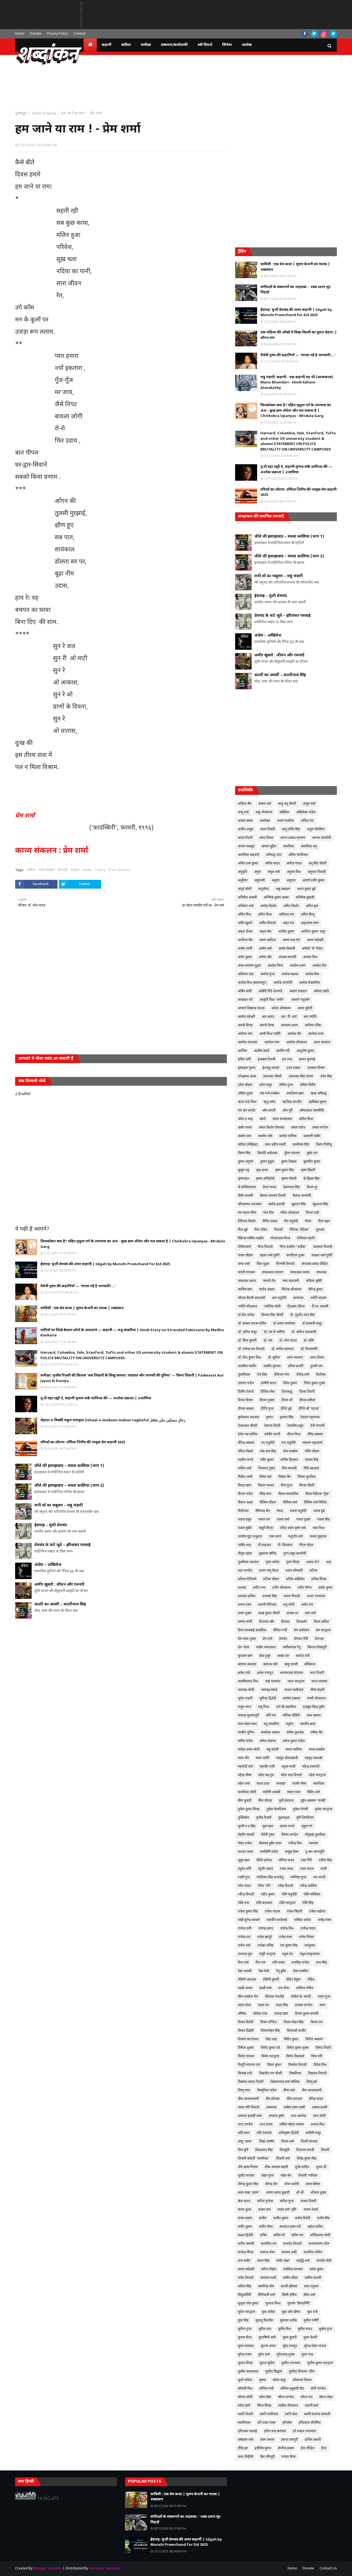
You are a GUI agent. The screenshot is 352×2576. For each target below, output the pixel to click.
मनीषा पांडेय (245, 1741)
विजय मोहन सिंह (294, 2022)
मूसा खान (268, 1826)
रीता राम (260, 1963)
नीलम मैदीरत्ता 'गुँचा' (317, 1494)
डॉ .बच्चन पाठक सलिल (252, 1324)
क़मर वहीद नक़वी (275, 1145)
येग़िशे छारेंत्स (264, 1861)
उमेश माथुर (266, 1085)
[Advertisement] (176, 15)
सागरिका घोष (266, 2287)
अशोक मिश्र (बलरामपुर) (252, 983)
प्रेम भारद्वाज (323, 1630)
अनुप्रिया (243, 881)
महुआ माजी (288, 1767)
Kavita (87, 870)
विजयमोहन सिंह (270, 2031)
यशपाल (313, 1843)
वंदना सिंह (282, 2005)
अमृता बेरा (265, 932)
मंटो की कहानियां (286, 1707)
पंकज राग (264, 1520)
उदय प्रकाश (293, 1068)
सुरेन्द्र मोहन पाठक (315, 2346)
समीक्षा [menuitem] (146, 45)
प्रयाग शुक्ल (245, 1613)
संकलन (75, 870)
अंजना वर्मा (265, 804)
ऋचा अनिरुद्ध (319, 1094)
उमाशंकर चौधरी (272, 1077)
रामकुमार (310, 1946)
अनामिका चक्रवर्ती (248, 855)
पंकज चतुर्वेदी (298, 1511)
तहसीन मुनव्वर (272, 1366)
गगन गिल (268, 1213)
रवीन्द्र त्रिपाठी (246, 1895)
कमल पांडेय (298, 1128)
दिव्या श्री (287, 1400)
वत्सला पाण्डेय (304, 2005)
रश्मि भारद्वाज (287, 1903)
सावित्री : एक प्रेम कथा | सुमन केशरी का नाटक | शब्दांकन (82, 1308)
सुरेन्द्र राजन (245, 2355)
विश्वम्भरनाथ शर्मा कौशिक (285, 2082)
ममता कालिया (294, 1750)
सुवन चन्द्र (307, 2355)
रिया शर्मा (243, 1963)
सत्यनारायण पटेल (319, 2244)
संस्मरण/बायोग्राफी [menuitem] (174, 45)
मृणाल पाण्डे (287, 1826)
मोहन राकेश (245, 1843)
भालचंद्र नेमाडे (269, 1690)
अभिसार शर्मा (246, 906)
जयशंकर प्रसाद (247, 1281)
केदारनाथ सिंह (291, 1187)
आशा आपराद (322, 1043)
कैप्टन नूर (312, 1187)
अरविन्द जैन (245, 940)
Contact (79, 34)
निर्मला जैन (284, 1477)
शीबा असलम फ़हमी (276, 2167)
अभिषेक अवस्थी (247, 898)
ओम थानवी (269, 1111)
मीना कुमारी (245, 1801)
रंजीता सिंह (325, 1861)
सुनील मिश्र (284, 2329)
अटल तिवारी (268, 830)
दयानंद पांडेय (246, 1383)
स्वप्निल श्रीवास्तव (288, 2406)
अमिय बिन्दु (308, 915)
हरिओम (287, 2423)
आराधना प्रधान (289, 1026)
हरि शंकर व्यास (266, 2423)
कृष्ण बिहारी (308, 1170)
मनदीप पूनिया (246, 1733)
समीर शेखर (283, 2261)
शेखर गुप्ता (267, 2176)
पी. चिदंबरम (285, 1545)
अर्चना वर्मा (265, 949)
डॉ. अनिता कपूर (247, 1332)
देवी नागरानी (317, 1426)
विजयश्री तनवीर (296, 2031)
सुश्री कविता (245, 2380)
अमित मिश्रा (265, 915)
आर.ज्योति (310, 1017)
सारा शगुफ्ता (311, 2287)
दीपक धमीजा (307, 1400)
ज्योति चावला (318, 1298)
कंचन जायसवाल (282, 1119)
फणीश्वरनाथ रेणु (292, 1648)
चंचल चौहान (245, 1256)
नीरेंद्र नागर (266, 1494)
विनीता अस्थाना (314, 2039)
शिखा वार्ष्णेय (267, 2142)
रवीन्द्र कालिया (308, 1886)
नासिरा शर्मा (245, 1469)
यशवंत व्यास (245, 1852)
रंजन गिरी (306, 1861)
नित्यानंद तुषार (267, 1469)
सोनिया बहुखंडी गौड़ (292, 2389)
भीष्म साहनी (317, 1690)
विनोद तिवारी (323, 2048)
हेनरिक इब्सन (286, 2448)
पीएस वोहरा (306, 1545)
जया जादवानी (291, 1281)
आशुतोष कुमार (305, 1051)
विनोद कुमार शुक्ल (298, 2048)
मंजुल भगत (244, 1707)
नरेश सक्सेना (290, 1452)
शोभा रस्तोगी (292, 2184)
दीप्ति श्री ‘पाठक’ (309, 1409)
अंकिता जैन (245, 804)
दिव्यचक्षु (287, 1392)
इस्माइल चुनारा (247, 1068)
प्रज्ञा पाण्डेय (245, 1571)
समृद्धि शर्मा (303, 2261)
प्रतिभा (313, 1571)
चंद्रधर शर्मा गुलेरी (269, 1256)
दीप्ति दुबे (286, 1409)
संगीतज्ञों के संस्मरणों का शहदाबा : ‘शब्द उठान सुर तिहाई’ (295, 290)
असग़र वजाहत (298, 991)
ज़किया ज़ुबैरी (314, 1281)
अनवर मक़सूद (246, 847)
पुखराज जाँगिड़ (268, 1554)
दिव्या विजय (245, 1400)
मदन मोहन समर (247, 1724)
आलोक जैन (294, 1034)
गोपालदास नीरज (280, 1239)
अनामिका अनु (309, 847)
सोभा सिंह (265, 2397)
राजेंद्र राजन (325, 1920)
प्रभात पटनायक (316, 1596)
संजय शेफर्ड (311, 2210)
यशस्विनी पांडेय (269, 1852)
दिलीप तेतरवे (246, 1392)
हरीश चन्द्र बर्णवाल (275, 2431)
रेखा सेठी (264, 1971)
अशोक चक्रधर (290, 974)
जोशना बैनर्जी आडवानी (251, 1298)
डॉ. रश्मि (309, 1341)
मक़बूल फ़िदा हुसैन (314, 1707)
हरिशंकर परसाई (248, 2431)
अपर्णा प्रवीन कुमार (313, 881)
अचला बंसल (245, 821)
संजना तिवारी (308, 2201)
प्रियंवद (285, 1622)
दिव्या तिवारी (307, 1392)
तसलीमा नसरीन (247, 1366)
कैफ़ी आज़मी (245, 1196)
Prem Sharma (44, 114)
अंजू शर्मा (243, 812)
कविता (31, 870)
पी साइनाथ (264, 1545)
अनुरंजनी (260, 881)
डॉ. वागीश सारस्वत (283, 1349)
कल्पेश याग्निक (288, 1136)
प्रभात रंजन (244, 1605)
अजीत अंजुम (246, 830)
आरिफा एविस (313, 1026)
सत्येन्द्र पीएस (246, 2252)
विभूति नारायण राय (249, 2065)
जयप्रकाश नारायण (273, 1273)
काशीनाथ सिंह (301, 1145)
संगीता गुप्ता (287, 2201)
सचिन (263, 2235)
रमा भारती (319, 1878)
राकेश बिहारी (295, 1912)
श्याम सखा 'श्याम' (249, 2193)
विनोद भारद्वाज (270, 2057)
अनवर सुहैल (269, 847)
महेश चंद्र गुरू (266, 1775)
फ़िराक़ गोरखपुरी (317, 1648)
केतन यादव (269, 1187)
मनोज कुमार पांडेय (294, 1741)
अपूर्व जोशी (245, 889)
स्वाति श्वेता (291, 2414)
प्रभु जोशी (289, 1605)
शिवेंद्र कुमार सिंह (307, 2159)
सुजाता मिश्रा (273, 2304)
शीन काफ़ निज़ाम (248, 2167)
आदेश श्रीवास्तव (281, 1008)
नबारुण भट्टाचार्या (312, 1443)
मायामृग (281, 1784)
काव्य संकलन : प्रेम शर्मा (52, 851)
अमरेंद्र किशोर (268, 906)
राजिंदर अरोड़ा (302, 1920)
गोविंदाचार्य (244, 1247)
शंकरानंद (271, 2108)
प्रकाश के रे (313, 1562)
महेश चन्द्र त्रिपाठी (291, 1775)
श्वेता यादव (244, 2201)
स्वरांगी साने (312, 2406)
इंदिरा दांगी (244, 1060)
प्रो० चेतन (244, 1648)
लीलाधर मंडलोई (274, 1997)
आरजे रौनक (267, 1026)
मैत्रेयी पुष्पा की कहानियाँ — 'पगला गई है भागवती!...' (78, 1286)
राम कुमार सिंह (289, 1946)
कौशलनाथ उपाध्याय (250, 1204)
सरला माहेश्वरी (246, 2270)
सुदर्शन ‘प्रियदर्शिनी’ (299, 2304)
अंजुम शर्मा (309, 804)
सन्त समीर (244, 2261)
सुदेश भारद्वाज (246, 2312)
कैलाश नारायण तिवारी (273, 1196)
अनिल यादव (272, 864)
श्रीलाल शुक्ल (318, 2193)
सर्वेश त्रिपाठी (246, 2278)
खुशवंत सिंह (299, 1204)
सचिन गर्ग (279, 2235)
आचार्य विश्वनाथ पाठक (251, 1008)
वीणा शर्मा (289, 2091)
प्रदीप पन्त (259, 1588)
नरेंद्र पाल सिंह (268, 1452)
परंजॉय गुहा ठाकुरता (250, 1537)
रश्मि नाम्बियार (312, 1895)
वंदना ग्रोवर (244, 2005)
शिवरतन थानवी (305, 2150)
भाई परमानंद (273, 1682)
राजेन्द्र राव (244, 1937)
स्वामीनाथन (244, 2423)
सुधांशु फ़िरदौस (264, 2321)
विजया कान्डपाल (248, 2039)
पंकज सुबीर (245, 1528)
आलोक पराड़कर (248, 1043)
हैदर (324, 2448)
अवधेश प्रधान (298, 966)
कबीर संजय (245, 1128)
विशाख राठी (245, 2074)
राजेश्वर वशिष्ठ (265, 1946)
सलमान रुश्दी (268, 2278)
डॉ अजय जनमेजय (284, 1324)
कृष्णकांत (243, 1179)
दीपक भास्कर (246, 1409)
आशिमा (242, 1051)
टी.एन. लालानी (320, 1307)
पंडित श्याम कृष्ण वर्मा (293, 1528)
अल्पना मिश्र (310, 957)
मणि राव (271, 1716)
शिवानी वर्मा (283, 2159)
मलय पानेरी (262, 1758)
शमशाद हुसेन (276, 2116)
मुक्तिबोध (244, 1818)
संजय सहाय (245, 2218)
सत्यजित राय (269, 2244)
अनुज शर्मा (274, 872)
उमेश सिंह (326, 1077)
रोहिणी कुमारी (271, 1980)
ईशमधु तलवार (271, 1068)
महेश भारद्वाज (317, 1775)
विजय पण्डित (268, 2022)
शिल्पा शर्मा (288, 2142)
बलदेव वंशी (303, 1656)
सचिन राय (297, 2235)
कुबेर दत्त (312, 1153)
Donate (36, 34)
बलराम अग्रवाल (247, 1665)
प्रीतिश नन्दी (280, 1630)
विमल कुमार (274, 2065)
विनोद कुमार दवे (270, 2048)
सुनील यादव (305, 2329)
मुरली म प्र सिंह (247, 1826)
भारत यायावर (319, 1682)
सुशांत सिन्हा (245, 2363)
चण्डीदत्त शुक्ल (295, 1256)
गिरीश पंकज (270, 1221)
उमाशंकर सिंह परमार (301, 1077)
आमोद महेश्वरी (246, 1017)
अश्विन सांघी (245, 991)
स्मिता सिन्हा (264, 2406)
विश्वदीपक (295, 2074)
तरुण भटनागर (295, 1358)
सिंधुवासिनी (244, 2295)
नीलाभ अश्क (245, 1503)
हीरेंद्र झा (243, 2448)
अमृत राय (288, 923)
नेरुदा (280, 1511)
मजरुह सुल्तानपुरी (248, 1716)
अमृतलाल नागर (310, 923)
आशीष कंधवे (262, 1051)
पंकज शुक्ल (303, 1520)
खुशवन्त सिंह (320, 1204)
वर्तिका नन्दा (260, 2014)
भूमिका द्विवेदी (268, 1699)
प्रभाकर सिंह (270, 1596)
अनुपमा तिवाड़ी (317, 872)
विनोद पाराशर (246, 2057)
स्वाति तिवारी (245, 2414)
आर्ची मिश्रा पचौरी (270, 1034)
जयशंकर (321, 1273)
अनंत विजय (266, 838)
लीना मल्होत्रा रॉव (248, 1997)
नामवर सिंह (312, 1460)
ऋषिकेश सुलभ (317, 1102)
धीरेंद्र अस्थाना (315, 1435)
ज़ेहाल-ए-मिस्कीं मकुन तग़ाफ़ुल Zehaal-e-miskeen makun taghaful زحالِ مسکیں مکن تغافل (113, 1420)
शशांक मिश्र (318, 2125)
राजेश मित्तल (306, 1937)
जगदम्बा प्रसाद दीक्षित (315, 1264)
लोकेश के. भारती (301, 1997)
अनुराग (276, 881)
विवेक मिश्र (320, 2065)
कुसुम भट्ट (244, 1170)
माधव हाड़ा (263, 1784)
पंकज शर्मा (283, 1520)
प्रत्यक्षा (242, 1588)
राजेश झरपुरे (265, 1937)
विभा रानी (317, 2057)
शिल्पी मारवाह (309, 2142)
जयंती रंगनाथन (246, 1273)
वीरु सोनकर (273, 2099)
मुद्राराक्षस (284, 1818)
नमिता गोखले (245, 1452)
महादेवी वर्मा (245, 1767)
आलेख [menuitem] (247, 45)
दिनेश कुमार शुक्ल (314, 1383)
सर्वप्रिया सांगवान (293, 2270)
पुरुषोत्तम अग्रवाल (248, 1562)
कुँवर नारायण (292, 1153)
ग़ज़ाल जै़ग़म (289, 2457)
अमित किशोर (291, 906)
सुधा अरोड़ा (268, 2312)
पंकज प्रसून (245, 1520)
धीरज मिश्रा (294, 1435)
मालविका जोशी (247, 1792)
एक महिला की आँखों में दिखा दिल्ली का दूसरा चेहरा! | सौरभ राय (299, 335)
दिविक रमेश (268, 1392)
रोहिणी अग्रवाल (247, 1980)
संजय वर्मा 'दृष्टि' (287, 2210)
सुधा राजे (312, 2312)
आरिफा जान (245, 1034)
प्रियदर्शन (302, 1622)
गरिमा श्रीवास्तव (290, 1213)
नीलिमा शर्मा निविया (315, 1503)
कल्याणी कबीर (312, 1136)
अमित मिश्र (244, 915)
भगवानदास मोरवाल (291, 1673)
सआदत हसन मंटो (290, 2227)
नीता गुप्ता (287, 1486)
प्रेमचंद (283, 1639)
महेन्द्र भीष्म (245, 1775)
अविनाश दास (246, 974)
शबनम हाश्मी (320, 2108)
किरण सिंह (244, 1153)
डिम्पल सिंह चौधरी (272, 1315)
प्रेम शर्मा (25, 816)
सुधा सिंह (243, 2321)
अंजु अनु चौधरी (287, 804)
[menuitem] (90, 45)
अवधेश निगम (275, 966)
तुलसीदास (244, 1375)
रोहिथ (311, 1980)
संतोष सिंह (323, 2218)
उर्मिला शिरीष (308, 1085)
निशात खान (244, 1486)
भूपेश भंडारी (245, 1699)
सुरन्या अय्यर (268, 2346)
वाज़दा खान (281, 2014)
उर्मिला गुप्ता (286, 1085)
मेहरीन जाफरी (246, 1835)
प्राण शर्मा (310, 1613)
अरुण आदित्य (268, 940)
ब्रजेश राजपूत (265, 1673)
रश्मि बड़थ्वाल (264, 1903)
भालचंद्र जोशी (246, 1690)
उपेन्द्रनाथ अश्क (247, 1077)
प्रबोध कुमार (325, 1588)
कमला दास (244, 1136)
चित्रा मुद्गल (263, 1264)
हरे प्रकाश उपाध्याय (304, 2431)
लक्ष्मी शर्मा (265, 1988)
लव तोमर (284, 1988)
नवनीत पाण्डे (246, 1460)
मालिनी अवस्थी (272, 1792)
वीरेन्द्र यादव (316, 2099)
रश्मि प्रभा (244, 1903)
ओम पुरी (288, 1111)
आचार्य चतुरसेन (300, 1000)
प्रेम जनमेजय (302, 1630)
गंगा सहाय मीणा (247, 1213)
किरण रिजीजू (324, 1145)
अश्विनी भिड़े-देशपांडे (270, 991)
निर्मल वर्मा (265, 1477)
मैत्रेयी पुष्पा (268, 1835)
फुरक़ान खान (245, 1656)
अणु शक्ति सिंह (291, 830)
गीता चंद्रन (324, 1221)
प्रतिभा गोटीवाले (247, 1579)
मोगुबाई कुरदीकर (315, 1835)
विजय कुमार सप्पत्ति (307, 2014)
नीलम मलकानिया (288, 1494)
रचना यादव (307, 1869)
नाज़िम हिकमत (289, 1460)
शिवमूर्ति (284, 2150)
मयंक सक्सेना (317, 1750)
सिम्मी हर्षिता (289, 2295)
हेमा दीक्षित (308, 2448)
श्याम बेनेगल (313, 2184)
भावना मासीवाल (294, 1690)
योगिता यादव (286, 1861)
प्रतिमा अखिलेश (295, 1579)
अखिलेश (284, 812)
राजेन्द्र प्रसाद (266, 1929)
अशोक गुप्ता (268, 974)
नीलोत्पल (243, 1511)
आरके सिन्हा (245, 1026)
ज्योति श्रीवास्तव (248, 1307)
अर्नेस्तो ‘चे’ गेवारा (312, 949)
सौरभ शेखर (326, 2397)
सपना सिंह (263, 2261)
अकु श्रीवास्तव (264, 812)
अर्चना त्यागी (245, 949)
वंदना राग (263, 2005)
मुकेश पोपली (300, 1809)
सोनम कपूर (279, 2380)
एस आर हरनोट (247, 1111)
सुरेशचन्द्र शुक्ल (286, 2355)
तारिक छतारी (295, 1366)
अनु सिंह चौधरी (317, 864)
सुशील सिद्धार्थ (274, 2372)
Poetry (100, 870)
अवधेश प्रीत (319, 966)
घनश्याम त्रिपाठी (323, 1247)
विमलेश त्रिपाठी (297, 2065)
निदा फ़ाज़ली (289, 1469)
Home (20, 34)
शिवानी (325, 2150)
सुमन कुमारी (290, 2338)
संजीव (263, 2218)
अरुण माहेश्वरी (315, 940)
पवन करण (275, 1537)
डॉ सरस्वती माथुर (312, 1324)
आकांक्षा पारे (245, 1000)
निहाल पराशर (266, 1486)
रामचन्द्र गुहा (245, 1954)
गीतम (308, 1221)
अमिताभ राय (286, 915)
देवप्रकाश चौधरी (248, 1426)
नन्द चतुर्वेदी (288, 1443)
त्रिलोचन (321, 1375)
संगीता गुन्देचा (265, 2201)
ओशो (262, 1119)
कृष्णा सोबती (289, 1179)
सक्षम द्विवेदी (245, 2235)
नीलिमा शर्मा (290, 1503)
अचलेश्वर (265, 821)
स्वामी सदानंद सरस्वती (317, 2414)
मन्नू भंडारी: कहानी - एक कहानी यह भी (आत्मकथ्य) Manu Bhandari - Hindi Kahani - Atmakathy (297, 383)
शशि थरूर (244, 2133)
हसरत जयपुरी (289, 2440)
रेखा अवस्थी (245, 1971)
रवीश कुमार (268, 1895)
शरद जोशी (319, 2116)
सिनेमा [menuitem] (227, 45)
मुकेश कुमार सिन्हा (249, 1809)
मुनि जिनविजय (305, 1818)
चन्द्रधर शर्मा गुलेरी (322, 1256)
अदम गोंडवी (245, 838)
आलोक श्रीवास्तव (297, 1043)
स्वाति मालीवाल (269, 2414)
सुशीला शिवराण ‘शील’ (302, 2372)
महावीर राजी (267, 1767)
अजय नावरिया (285, 821)
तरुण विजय (317, 1358)
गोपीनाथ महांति (306, 1239)
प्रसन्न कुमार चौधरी (269, 1613)
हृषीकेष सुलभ (263, 2448)
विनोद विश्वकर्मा (295, 2057)
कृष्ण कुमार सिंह (284, 1170)
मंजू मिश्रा (264, 1707)
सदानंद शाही (289, 2252)
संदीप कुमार (245, 2227)
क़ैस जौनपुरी (267, 2457)
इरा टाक (287, 1060)
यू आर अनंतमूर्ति (315, 1852)
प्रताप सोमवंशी (294, 1571)
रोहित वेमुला (293, 1980)
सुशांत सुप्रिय (267, 2363)
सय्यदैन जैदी (324, 2261)
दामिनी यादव (268, 1383)
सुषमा (262, 2380)
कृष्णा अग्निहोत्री (265, 1179)
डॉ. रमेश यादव (288, 1341)
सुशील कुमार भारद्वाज (320, 2363)
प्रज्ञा (329, 1562)
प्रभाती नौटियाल (267, 1605)
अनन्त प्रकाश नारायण (293, 838)
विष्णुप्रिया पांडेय (267, 2091)
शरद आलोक (299, 2116)
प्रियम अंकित (321, 1622)
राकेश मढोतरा (317, 1912)
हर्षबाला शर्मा (246, 2440)
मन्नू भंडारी (273, 1750)
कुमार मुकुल (267, 1162)
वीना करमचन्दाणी (248, 2099)
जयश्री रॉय (269, 1281)
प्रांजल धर (292, 1613)
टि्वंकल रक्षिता (296, 1307)
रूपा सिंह (321, 1963)
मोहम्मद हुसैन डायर (270, 1843)
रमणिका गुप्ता (298, 1878)
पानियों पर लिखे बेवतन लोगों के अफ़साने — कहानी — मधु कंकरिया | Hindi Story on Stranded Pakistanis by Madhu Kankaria (132, 1333)
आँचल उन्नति (321, 991)
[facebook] (305, 34)
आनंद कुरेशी (305, 1008)
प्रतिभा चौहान (271, 1579)
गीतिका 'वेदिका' (299, 1230)
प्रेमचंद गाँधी (301, 1639)
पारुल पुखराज (318, 1537)
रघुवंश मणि (244, 1869)
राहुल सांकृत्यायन (310, 1954)
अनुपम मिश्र (294, 872)
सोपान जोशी (245, 2397)
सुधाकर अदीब (288, 2321)
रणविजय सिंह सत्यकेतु (270, 1878)
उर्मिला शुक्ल (245, 1094)
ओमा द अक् (245, 1119)
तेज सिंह (262, 1375)
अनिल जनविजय (298, 855)
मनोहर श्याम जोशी (249, 1750)
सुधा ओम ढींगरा (291, 2312)
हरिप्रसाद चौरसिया (310, 2423)
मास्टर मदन (294, 1792)
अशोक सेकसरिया (310, 983)
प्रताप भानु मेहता (269, 1571)
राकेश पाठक (272, 1912)
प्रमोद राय (307, 1605)
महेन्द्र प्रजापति (311, 1767)
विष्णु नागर (244, 2091)
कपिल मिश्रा (306, 1119)
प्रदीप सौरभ (305, 1588)
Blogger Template (48, 2569)
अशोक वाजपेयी (283, 983)
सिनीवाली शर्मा (266, 2295)
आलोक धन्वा (316, 1034)
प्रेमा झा (319, 1639)
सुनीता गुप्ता (245, 2329)
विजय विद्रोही (246, 2031)
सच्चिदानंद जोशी (320, 2235)
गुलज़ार (320, 1230)
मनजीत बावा (308, 1724)
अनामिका (288, 847)
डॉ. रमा (268, 1341)
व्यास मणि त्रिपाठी (249, 2108)
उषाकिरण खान (295, 1094)
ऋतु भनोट (269, 1102)
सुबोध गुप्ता (326, 2329)
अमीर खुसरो (245, 923)
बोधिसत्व (310, 1665)
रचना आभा (287, 1869)
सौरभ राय (307, 2397)
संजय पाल (264, 2210)
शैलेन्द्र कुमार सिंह (248, 2184)
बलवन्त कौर (270, 1665)
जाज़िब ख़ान (245, 1290)
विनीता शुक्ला (246, 2048)
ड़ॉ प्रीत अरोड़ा (246, 1315)
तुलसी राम (316, 1366)
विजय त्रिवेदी (246, 2022)
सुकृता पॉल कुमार (248, 2304)
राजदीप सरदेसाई (277, 1920)
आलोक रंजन (272, 1043)
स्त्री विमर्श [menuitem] (205, 45)
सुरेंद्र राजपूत (290, 2346)
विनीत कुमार (291, 2039)
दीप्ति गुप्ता (267, 1409)
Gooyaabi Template (104, 2569)
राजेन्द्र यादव (308, 1929)
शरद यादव (266, 2125)
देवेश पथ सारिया (248, 1435)
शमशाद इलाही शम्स (250, 2116)
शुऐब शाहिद (302, 2167)
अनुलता (291, 881)
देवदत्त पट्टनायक (310, 1417)
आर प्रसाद (268, 1017)
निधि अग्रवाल (311, 1469)
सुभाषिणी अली (267, 2338)
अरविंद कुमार (286, 932)
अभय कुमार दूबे (306, 889)
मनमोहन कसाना (270, 1733)
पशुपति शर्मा (295, 1537)
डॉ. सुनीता (274, 1358)
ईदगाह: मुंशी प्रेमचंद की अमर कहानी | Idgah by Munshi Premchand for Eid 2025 (105, 1264)
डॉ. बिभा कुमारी (247, 1341)
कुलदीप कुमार (312, 1162)
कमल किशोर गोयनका (271, 1128)
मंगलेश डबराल (292, 1699)
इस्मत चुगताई (307, 1060)
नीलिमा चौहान (268, 1503)
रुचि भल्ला (278, 1963)
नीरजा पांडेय (245, 1494)
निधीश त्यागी (245, 1477)
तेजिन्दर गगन (282, 1375)
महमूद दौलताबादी (287, 1758)
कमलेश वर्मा (265, 1136)
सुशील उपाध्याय (291, 2363)
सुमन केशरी (310, 2338)
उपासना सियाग (316, 1068)
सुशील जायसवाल (248, 2372)
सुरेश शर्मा (264, 2355)
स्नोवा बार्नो (244, 2406)
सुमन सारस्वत (246, 2346)
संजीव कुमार (281, 2218)
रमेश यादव (244, 1886)
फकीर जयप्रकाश (266, 1648)
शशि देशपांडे (264, 2133)
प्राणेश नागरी (245, 1622)
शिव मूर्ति (243, 2150)
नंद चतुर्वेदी (268, 1443)
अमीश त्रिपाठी (267, 923)
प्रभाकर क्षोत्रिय (247, 1596)
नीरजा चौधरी (307, 1486)
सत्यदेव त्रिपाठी (292, 2244)
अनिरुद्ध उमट (274, 855)
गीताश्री (278, 1230)
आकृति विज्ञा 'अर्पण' (272, 1000)
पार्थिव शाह (244, 1545)
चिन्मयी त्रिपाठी (285, 1264)
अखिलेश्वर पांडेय (306, 812)
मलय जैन (243, 1758)
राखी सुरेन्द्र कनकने (249, 1920)
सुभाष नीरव (245, 2338)
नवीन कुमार (267, 1460)
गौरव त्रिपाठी (265, 1247)
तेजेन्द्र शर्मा (303, 1375)
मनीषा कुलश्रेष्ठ (295, 1733)
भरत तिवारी (317, 1673)
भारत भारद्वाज (296, 1682)
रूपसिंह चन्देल (300, 1963)
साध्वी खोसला (289, 2287)
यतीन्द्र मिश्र (295, 1843)
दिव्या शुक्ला (267, 1400)
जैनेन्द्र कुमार (315, 1290)
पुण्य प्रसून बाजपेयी (295, 1554)
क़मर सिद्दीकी (246, 2457)
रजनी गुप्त (244, 1878)
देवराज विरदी (272, 1426)
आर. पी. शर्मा (289, 1017)
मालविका (319, 1784)
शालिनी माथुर (313, 2133)
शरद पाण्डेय (245, 2125)
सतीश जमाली (246, 2244)
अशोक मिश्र (312, 974)
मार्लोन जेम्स (299, 1784)
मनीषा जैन (317, 1733)
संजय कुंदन (245, 2210)
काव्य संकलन (46, 870)
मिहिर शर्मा (313, 1792)
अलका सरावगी (287, 957)
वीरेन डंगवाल (294, 2099)
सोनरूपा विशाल (302, 2380)
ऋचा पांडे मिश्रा (247, 1102)
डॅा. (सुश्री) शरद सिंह (302, 1315)
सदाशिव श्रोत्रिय (313, 2252)
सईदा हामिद (315, 2227)
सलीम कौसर (290, 2278)
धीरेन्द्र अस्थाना (246, 1443)
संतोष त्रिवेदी (303, 2218)
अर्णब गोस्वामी (287, 949)
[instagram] (324, 34)
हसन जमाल (267, 2440)
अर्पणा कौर (265, 957)
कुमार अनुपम (246, 1162)
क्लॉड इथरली (277, 1204)
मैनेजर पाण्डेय (290, 1835)
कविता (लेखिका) (248, 1145)
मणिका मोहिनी (291, 1716)
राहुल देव (288, 1954)
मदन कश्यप (314, 1716)
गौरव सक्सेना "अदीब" (293, 1247)
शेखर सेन (286, 2176)
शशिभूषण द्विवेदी (289, 2133)
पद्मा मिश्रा (319, 1528)
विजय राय (317, 2022)
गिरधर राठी (312, 1213)
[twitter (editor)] (333, 34)
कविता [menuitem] (126, 45)
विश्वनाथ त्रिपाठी (317, 2074)
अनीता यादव (294, 864)
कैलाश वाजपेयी (302, 1196)
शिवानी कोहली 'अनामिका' (254, 2159)
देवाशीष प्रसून (295, 1426)
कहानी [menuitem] (107, 45)
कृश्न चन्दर (262, 1170)
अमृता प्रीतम (245, 932)
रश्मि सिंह (308, 1903)
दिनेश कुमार (290, 1383)
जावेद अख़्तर (267, 1290)
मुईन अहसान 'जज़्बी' (313, 1801)
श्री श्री (300, 2193)
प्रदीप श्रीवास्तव (281, 1588)
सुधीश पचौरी (311, 2321)
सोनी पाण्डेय (318, 2389)
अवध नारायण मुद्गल (249, 966)
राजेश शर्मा (244, 1946)
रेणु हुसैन (281, 1971)
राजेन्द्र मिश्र (287, 1929)
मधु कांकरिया (271, 1724)
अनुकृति (243, 872)
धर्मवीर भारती (272, 1435)
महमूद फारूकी (313, 1758)
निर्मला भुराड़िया (307, 1477)
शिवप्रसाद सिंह (264, 2150)
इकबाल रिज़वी (266, 1060)
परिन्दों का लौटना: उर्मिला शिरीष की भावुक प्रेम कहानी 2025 (83, 1442)
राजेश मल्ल (285, 1937)
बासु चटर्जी (291, 1665)
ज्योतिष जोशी (272, 1307)
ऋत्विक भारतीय (292, 1102)
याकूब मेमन (292, 1852)
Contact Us (328, 2569)
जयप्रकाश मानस (300, 1273)
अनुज (257, 872)
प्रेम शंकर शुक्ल (247, 1639)
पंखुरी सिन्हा (266, 1528)
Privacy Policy (57, 34)
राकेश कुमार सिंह (248, 1912)
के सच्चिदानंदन (247, 1187)
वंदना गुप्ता (324, 1997)
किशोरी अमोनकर (267, 1153)
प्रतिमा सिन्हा (319, 1579)
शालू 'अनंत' (245, 2142)
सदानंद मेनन (267, 2252)
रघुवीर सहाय (266, 1869)
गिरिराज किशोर (247, 1221)
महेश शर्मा (244, 1784)
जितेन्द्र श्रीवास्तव (291, 1290)
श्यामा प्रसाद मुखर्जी (278, 2193)
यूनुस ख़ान (244, 1861)
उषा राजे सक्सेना (269, 1094)
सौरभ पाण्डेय (286, 2397)
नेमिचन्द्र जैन (263, 1511)
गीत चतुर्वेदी (291, 1221)
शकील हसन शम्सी (294, 2108)
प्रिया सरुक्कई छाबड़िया (252, 1630)
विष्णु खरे (312, 2082)
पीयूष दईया (245, 1554)
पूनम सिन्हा (293, 1562)
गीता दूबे (243, 1230)
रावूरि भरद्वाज (267, 1954)
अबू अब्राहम (283, 889)
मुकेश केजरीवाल (276, 1809)
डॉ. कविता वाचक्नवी (304, 1332)
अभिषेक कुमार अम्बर (276, 898)
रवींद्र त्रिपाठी (286, 1886)
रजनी (324, 1869)
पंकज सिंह (323, 1520)
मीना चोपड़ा (265, 1801)
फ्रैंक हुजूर (265, 1656)
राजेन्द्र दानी (245, 1929)
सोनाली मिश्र (245, 2389)
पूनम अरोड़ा (273, 1562)
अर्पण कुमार (245, 957)
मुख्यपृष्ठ (21, 114)
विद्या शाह (271, 2039)
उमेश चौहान (245, 1085)
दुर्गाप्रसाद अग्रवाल (248, 1417)
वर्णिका (242, 2014)
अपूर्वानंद (264, 889)
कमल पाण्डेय (320, 1128)
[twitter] (314, 34)
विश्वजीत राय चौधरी (271, 2074)
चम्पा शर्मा (244, 1264)
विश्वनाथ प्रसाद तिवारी (251, 2082)
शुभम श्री (321, 2167)
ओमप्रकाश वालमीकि (312, 1111)
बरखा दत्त (283, 1656)
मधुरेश (290, 1724)
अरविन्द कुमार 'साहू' (313, 932)
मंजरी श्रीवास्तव (316, 1699)
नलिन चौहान (312, 1452)
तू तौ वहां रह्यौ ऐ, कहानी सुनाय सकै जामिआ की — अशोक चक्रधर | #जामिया (96, 1398)
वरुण (322, 2005)
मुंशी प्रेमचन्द (286, 1801)
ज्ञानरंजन (298, 1298)
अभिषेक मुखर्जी (305, 898)
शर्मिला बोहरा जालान (292, 2125)
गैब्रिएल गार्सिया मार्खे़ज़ (251, 1239)
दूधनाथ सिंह (287, 1417)
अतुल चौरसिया (316, 830)
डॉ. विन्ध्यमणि (309, 1349)
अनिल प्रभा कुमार (248, 864)
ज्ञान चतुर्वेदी (279, 1298)
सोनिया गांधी (266, 2389)
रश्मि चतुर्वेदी (289, 1895)
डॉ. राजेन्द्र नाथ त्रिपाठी (251, 1349)
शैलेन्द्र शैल (271, 2184)
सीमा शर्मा (309, 2295)
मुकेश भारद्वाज (324, 1809)
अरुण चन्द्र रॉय (291, 940)
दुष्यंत (269, 1417)
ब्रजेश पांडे (244, 1673)
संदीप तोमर (266, 2227)
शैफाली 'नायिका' (308, 2176)
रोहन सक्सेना (301, 1971)
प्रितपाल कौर (267, 1622)
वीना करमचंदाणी (312, 2091)
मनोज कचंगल (268, 1741)
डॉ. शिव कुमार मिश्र (249, 1358)
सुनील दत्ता (265, 2329)
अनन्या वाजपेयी (321, 838)
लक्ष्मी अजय (245, 1988)
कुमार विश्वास (289, 1162)
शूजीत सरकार (246, 2176)
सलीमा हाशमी (313, 2278)
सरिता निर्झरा (269, 2270)
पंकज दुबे (319, 1511)
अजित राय (307, 821)
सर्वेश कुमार (317, 2270)
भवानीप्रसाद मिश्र (248, 1682)
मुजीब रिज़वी (264, 1818)
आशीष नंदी (283, 1051)
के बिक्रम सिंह (311, 1179)
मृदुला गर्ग (307, 1826)
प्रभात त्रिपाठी (292, 1596)
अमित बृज (312, 906)
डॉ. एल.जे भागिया (274, 1332)
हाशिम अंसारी (313, 2440)
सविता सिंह (245, 2287)
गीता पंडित (261, 1230)
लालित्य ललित (305, 1988)
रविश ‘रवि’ (264, 1886)
